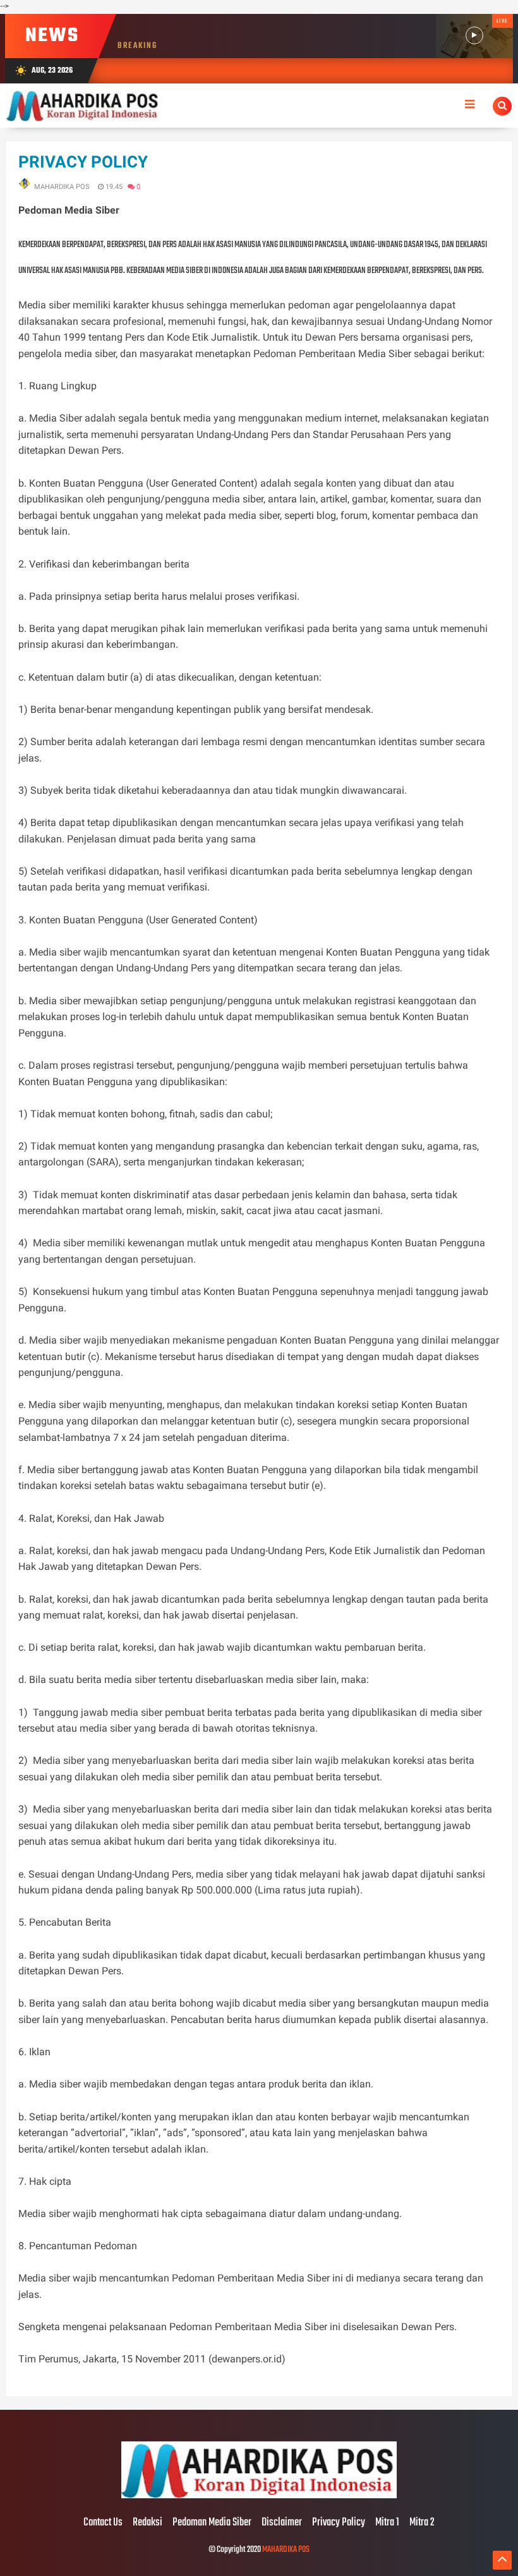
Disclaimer (282, 2523)
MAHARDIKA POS (286, 2550)
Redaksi (148, 2523)
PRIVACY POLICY (83, 162)
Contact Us (103, 2523)
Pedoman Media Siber (212, 2523)
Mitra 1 (387, 2523)
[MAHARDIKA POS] (259, 2496)
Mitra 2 (422, 2523)
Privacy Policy (339, 2523)
